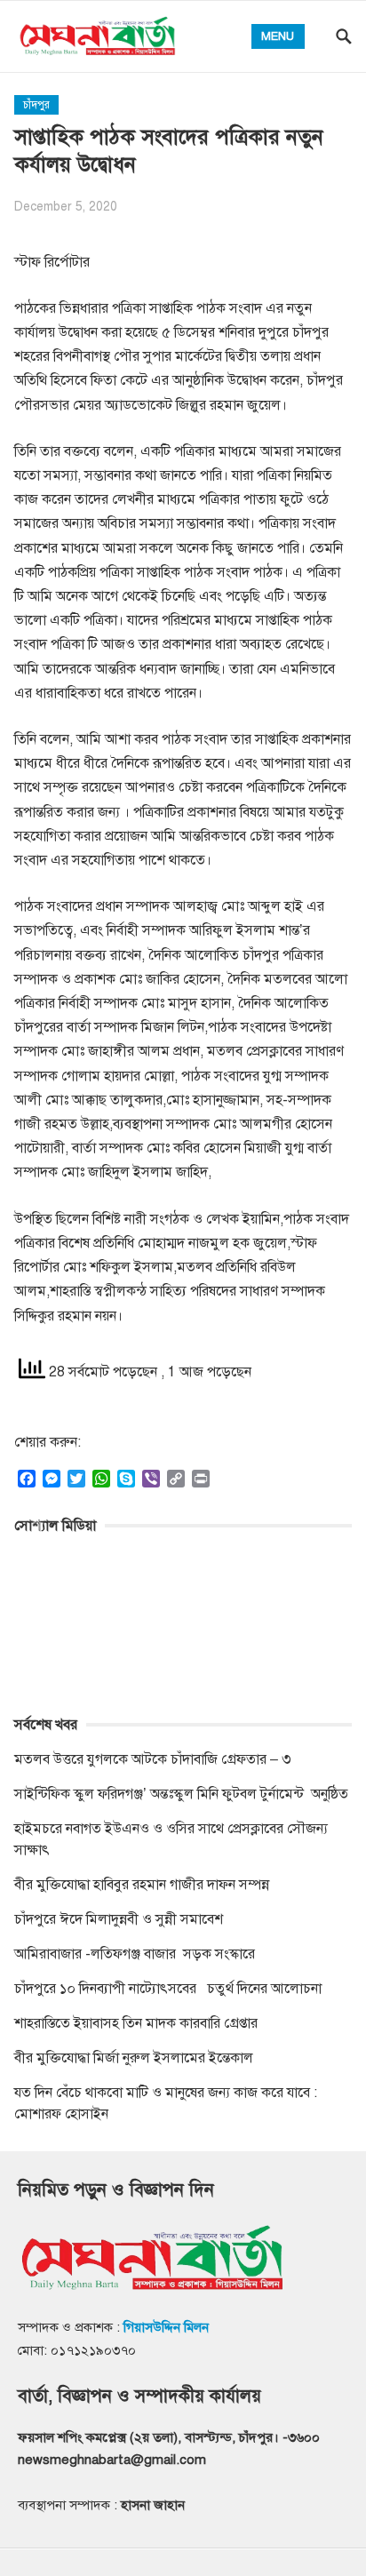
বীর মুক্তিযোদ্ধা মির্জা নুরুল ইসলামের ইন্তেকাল (135, 2058)
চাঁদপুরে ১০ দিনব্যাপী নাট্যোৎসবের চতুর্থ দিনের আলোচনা (168, 1989)
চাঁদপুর (36, 105)
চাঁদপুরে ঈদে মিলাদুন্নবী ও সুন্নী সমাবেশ (119, 1919)
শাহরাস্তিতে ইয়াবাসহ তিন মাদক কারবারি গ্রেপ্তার (136, 2023)
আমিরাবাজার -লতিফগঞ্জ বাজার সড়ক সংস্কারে (135, 1954)
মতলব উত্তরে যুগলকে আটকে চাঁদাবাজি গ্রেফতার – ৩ (155, 1759)
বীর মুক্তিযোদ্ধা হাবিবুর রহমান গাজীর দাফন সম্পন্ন (142, 1885)
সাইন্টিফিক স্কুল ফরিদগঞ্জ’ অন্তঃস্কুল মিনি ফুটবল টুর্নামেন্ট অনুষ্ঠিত (181, 1794)
